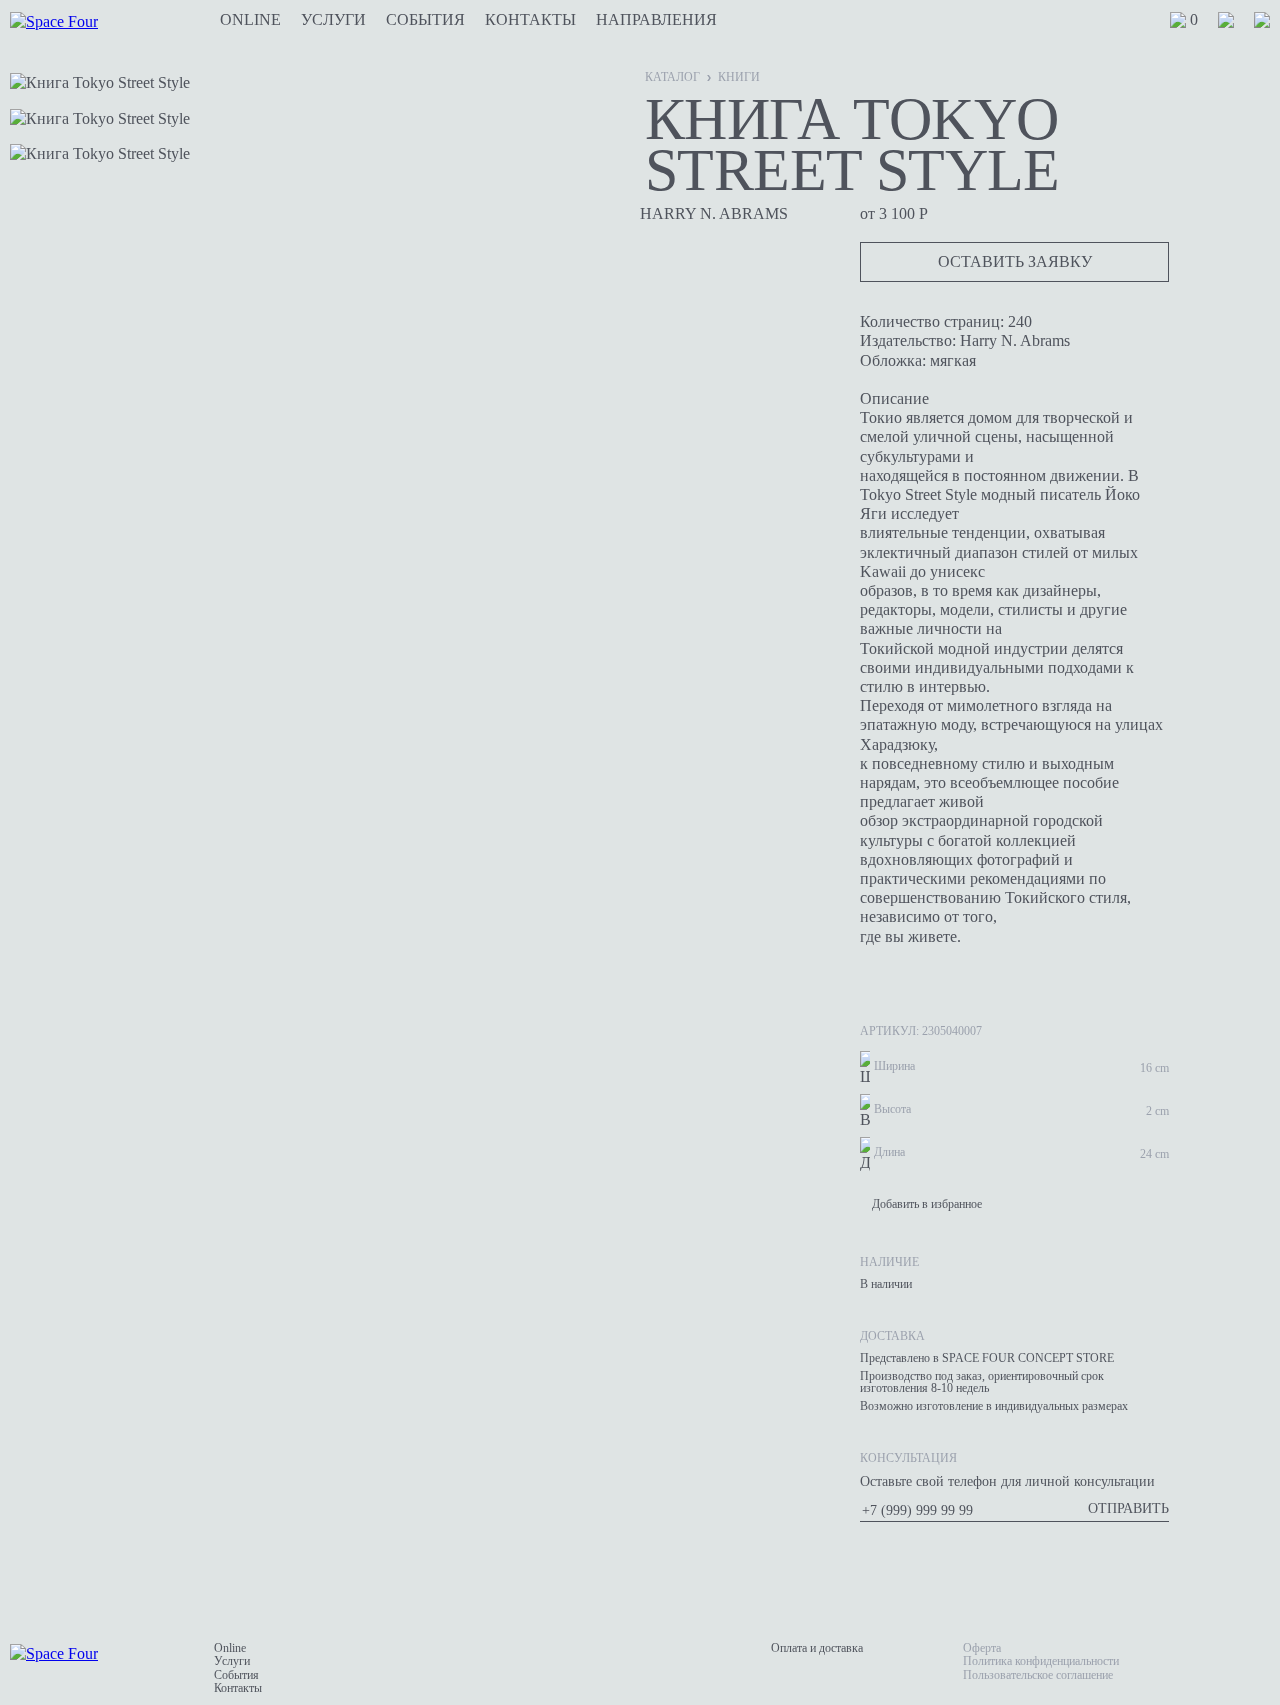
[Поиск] (1262, 20)
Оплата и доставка (817, 1648)
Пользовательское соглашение (1038, 1675)
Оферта (982, 1648)
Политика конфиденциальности (1041, 1661)
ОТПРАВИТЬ (1128, 1508)
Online (250, 20)
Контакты (530, 20)
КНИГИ (739, 77)
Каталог (672, 77)
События (425, 20)
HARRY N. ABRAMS (714, 213)
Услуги (333, 20)
